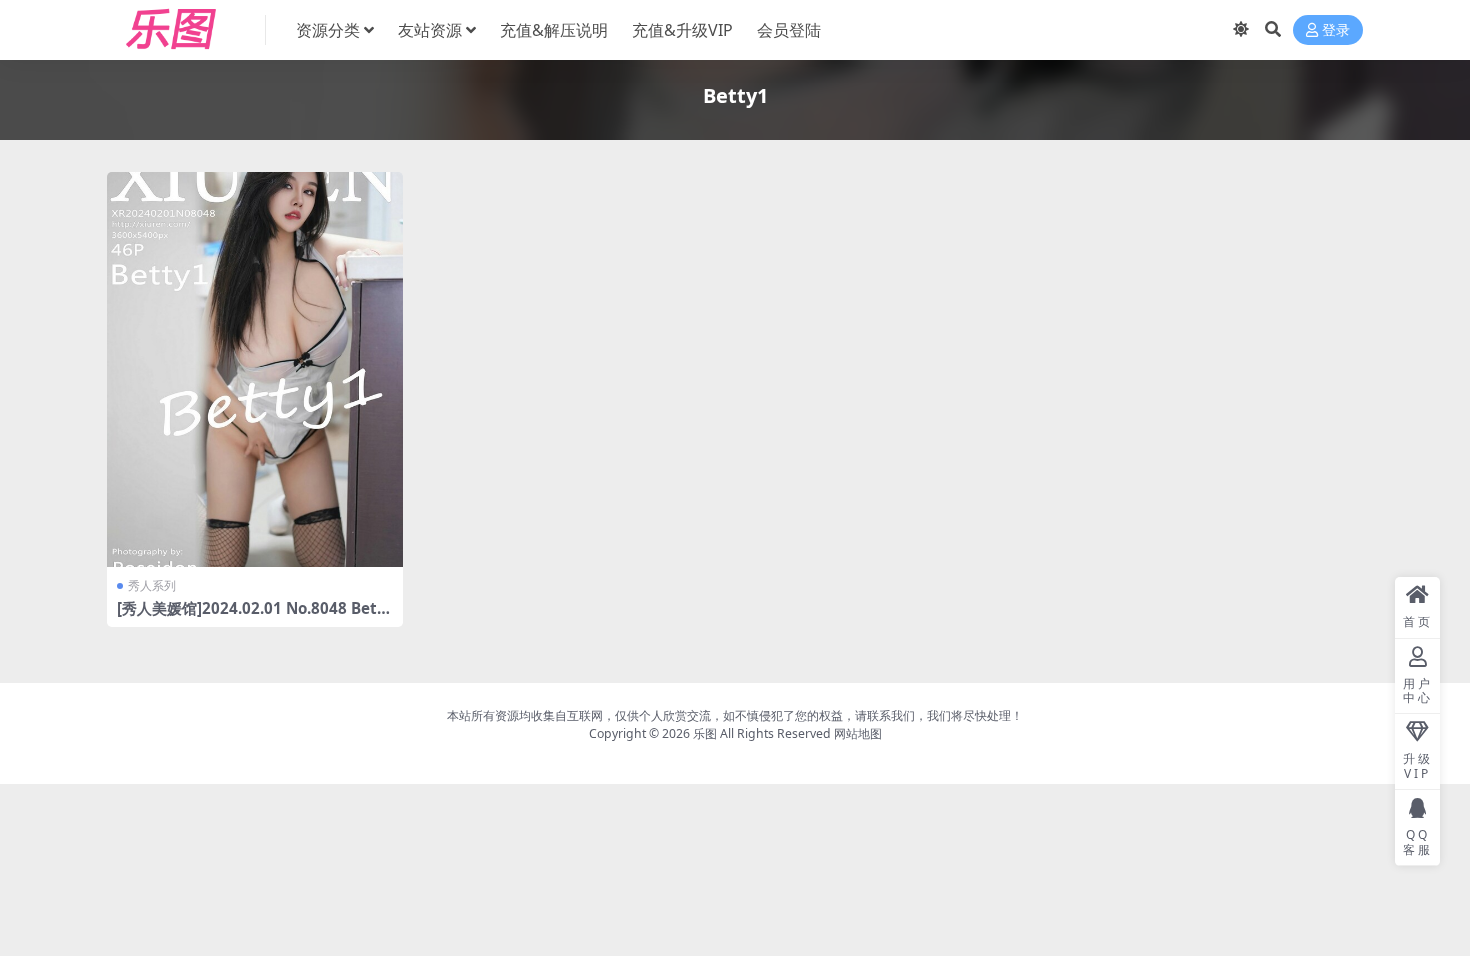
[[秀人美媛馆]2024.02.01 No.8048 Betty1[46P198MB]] (255, 369)
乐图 (705, 733)
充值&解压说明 (554, 30)
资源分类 (328, 30)
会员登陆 (789, 30)
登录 (1336, 30)
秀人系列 (152, 585)
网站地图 (858, 733)
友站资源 (430, 30)
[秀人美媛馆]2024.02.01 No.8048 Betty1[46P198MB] (255, 617)
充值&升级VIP (682, 30)
